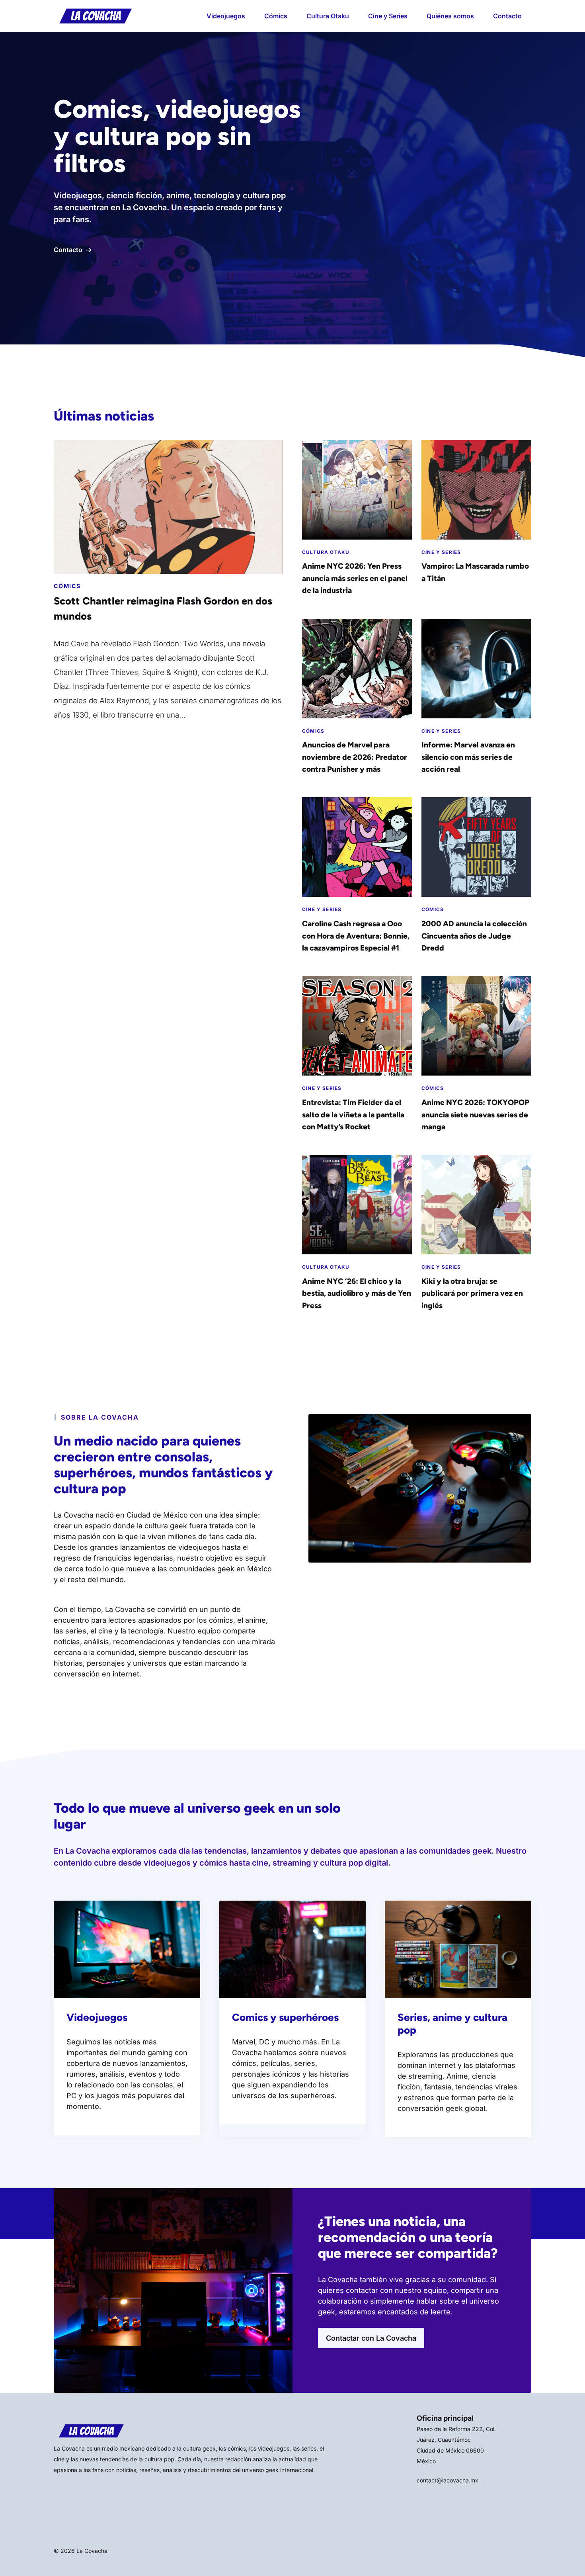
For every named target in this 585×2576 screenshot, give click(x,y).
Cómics (276, 16)
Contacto (507, 16)
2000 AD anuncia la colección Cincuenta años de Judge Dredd (474, 936)
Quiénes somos (450, 16)
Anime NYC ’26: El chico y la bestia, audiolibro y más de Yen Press (357, 1293)
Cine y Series (388, 16)
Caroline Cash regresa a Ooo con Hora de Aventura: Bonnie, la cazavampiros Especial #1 (356, 936)
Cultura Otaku (328, 16)
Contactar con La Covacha (371, 2338)
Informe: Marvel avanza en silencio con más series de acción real (468, 757)
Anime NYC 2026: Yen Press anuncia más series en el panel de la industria (355, 578)
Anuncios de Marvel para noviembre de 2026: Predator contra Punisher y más (355, 757)
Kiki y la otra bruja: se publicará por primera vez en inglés (472, 1293)
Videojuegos (226, 16)
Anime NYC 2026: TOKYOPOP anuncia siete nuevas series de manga (475, 1115)
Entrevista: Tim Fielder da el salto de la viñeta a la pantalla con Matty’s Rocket (353, 1115)
